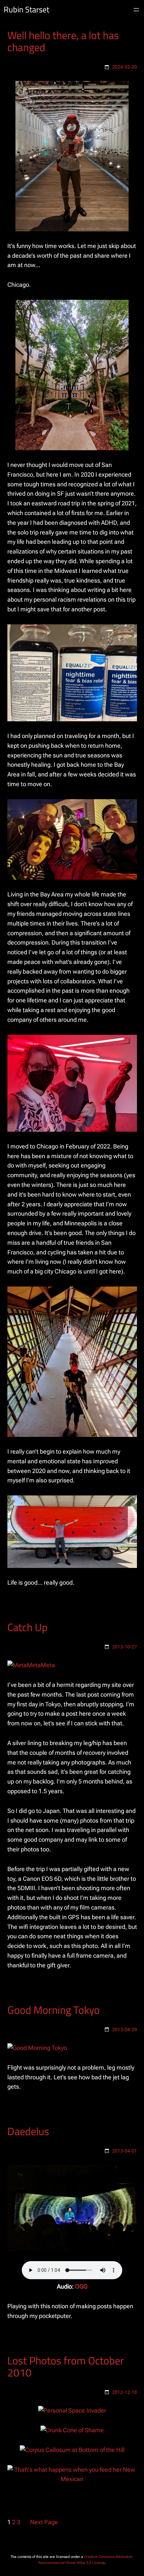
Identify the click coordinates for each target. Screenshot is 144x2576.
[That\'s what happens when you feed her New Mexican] (72, 2479)
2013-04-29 (125, 2030)
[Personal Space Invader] (72, 2410)
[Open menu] (136, 10)
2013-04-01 (125, 2151)
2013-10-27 (125, 1647)
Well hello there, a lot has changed (63, 41)
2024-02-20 (125, 67)
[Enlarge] (120, 90)
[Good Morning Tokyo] (37, 2048)
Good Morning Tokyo (54, 2010)
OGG (81, 2286)
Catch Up (27, 1627)
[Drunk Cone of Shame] (72, 2430)
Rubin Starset (26, 10)
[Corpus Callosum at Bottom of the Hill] (72, 2450)
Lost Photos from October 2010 (66, 2366)
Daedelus (28, 2131)
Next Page (44, 2522)
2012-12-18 (125, 2392)
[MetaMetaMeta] (31, 1665)
